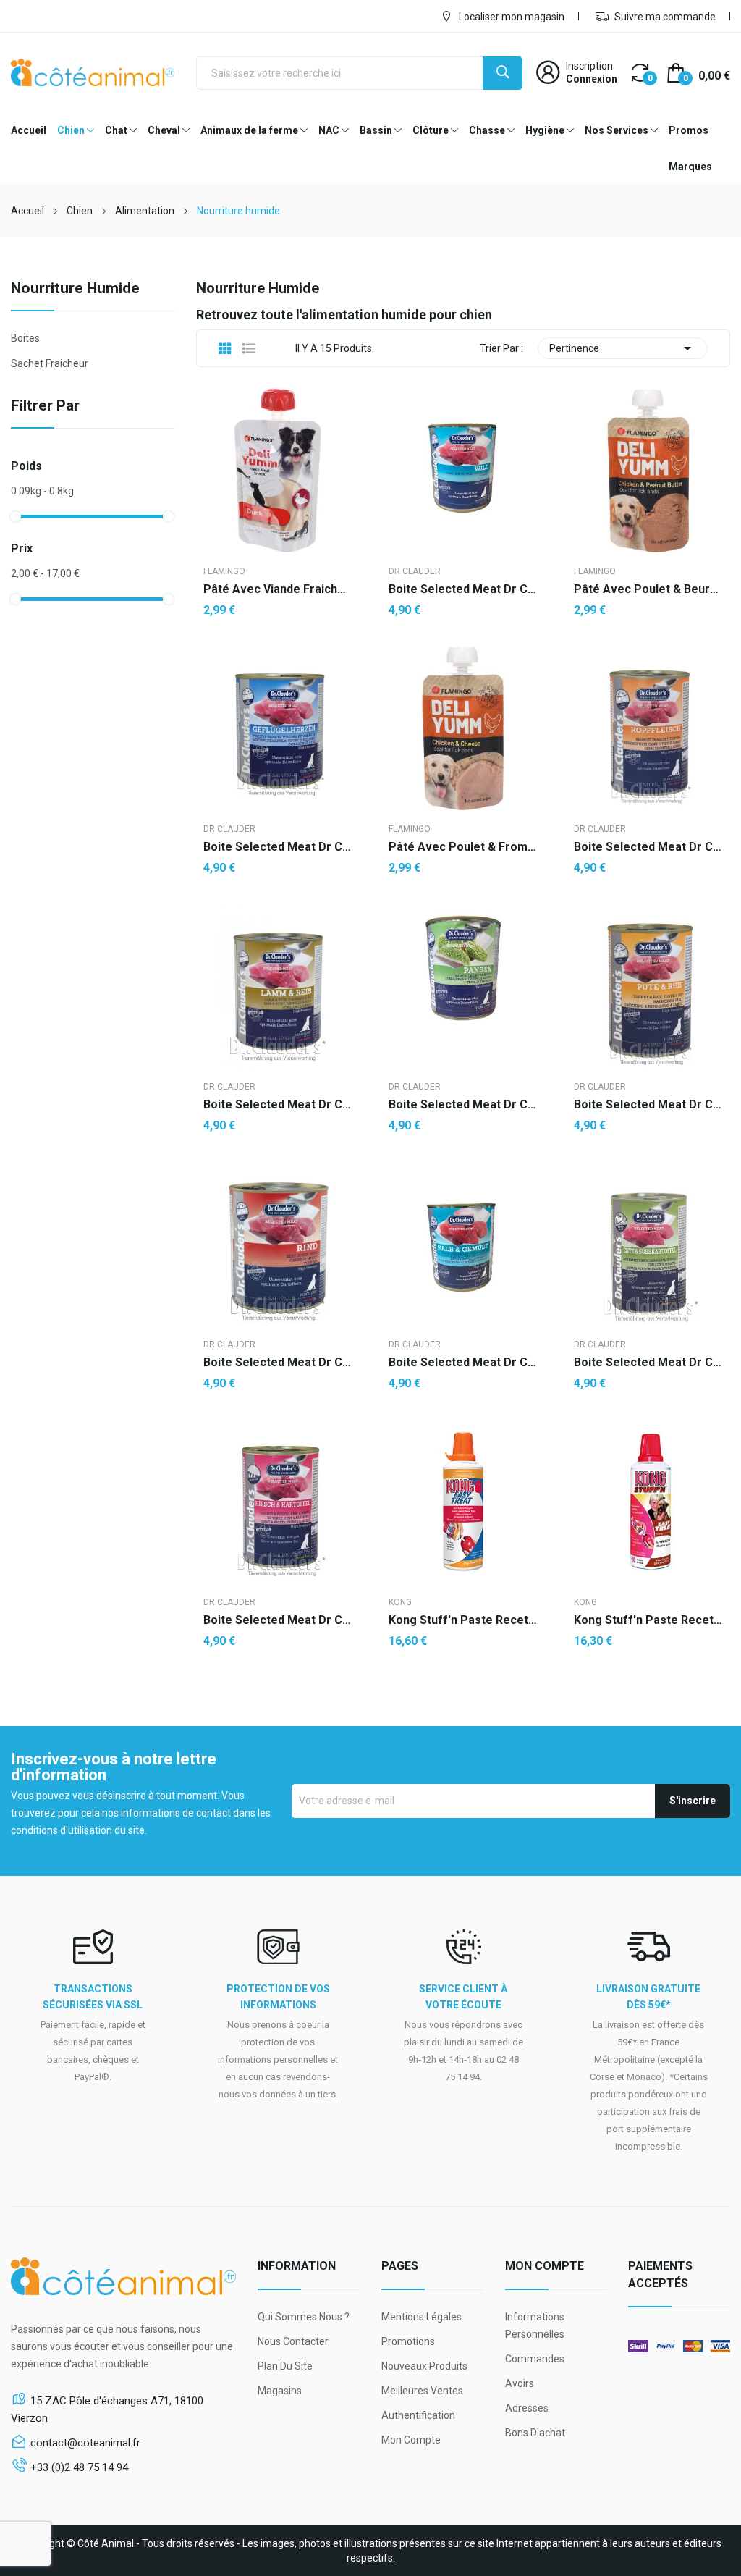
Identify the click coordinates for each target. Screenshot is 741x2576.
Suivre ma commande (664, 17)
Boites (25, 338)
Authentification (418, 2415)
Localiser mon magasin (511, 17)
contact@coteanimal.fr (85, 2443)
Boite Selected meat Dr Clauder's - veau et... (463, 1363)
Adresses (527, 2408)
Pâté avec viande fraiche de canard (278, 589)
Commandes (535, 2359)
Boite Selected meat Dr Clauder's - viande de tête (648, 847)
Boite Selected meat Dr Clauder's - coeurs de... (278, 847)
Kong (400, 1602)
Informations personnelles (535, 2325)
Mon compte (411, 2440)
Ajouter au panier (278, 1688)
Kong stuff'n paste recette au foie (648, 1620)
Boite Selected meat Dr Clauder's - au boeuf (278, 1363)
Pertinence (623, 348)
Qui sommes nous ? (304, 2317)
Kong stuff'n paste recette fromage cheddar (463, 1620)
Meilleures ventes (422, 2391)
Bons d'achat (535, 2433)
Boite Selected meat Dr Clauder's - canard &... (648, 1363)
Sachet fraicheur (50, 363)
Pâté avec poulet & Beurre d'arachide (648, 589)
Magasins (280, 2391)
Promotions (408, 2341)
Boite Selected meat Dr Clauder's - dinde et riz (648, 1105)
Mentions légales (422, 2317)
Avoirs (520, 2383)
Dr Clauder (415, 571)
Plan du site (285, 2366)
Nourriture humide (75, 289)
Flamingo (224, 571)
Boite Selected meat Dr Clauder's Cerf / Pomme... (278, 1620)
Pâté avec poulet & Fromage (463, 847)
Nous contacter (293, 2341)
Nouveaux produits (424, 2366)
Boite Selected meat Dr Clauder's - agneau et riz (278, 1105)
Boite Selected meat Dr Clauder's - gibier (463, 589)
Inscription (589, 66)
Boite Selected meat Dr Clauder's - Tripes (463, 1105)
